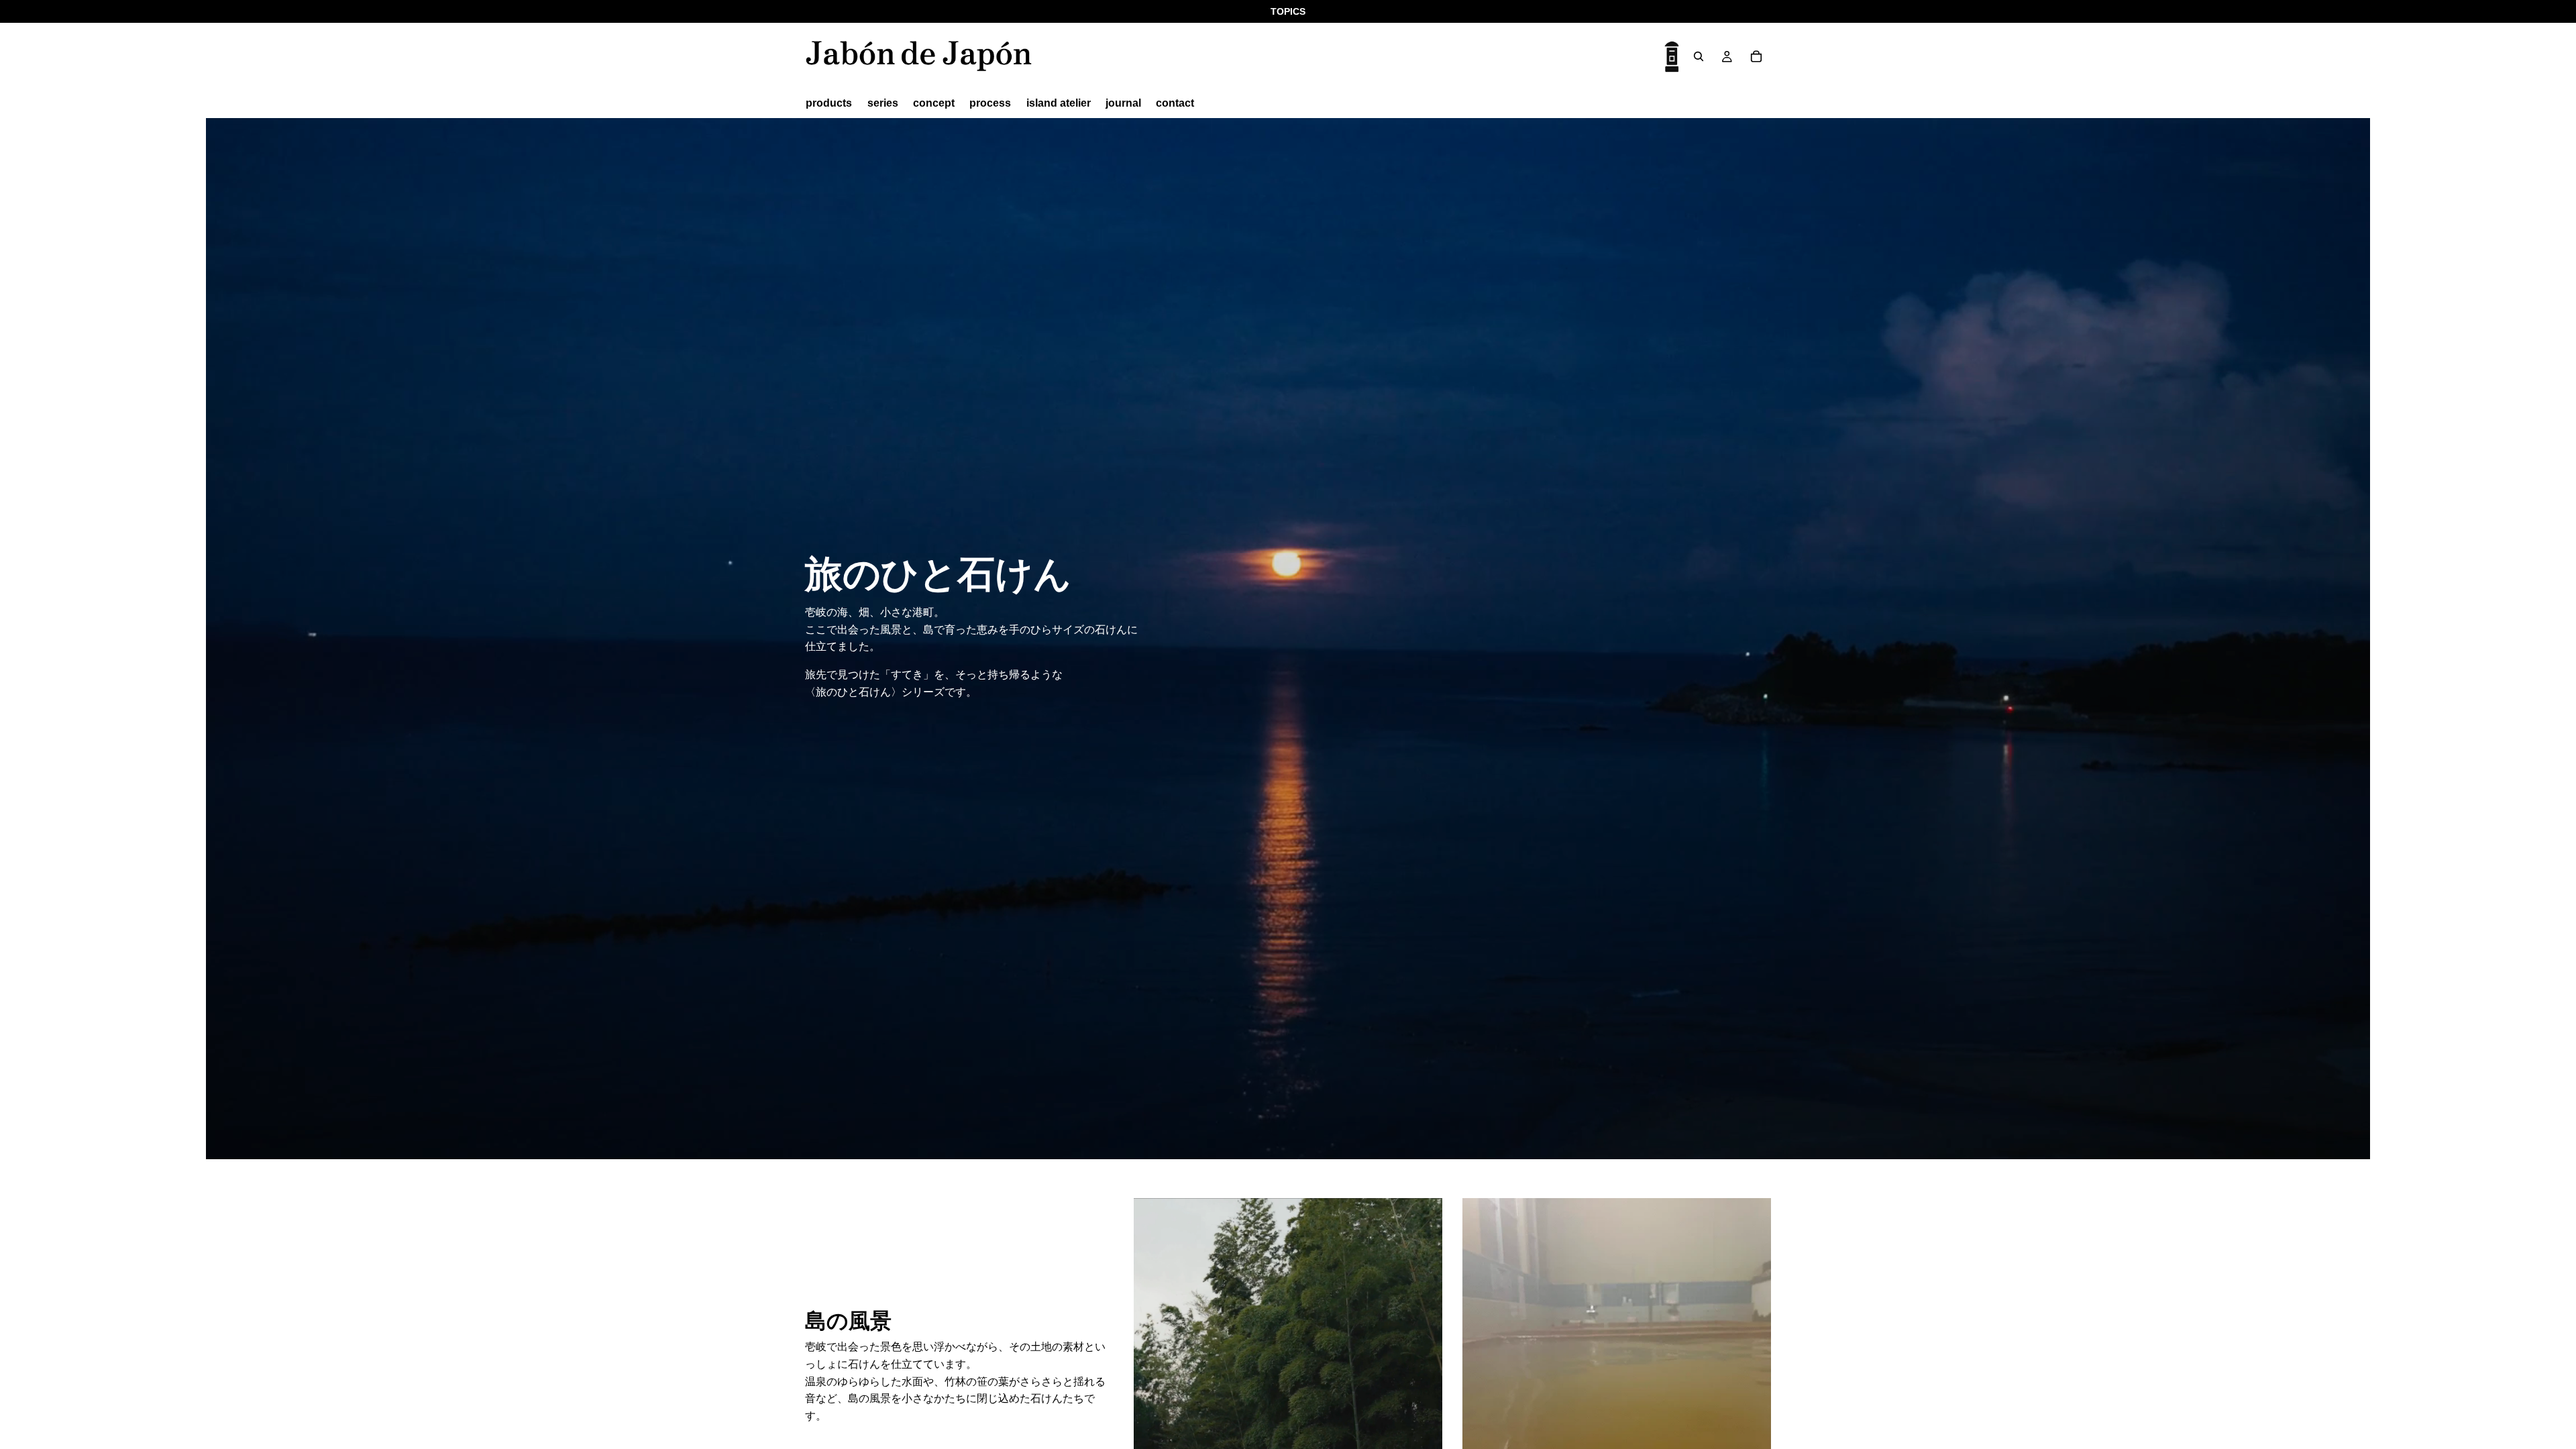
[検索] (1699, 56)
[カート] (1756, 56)
